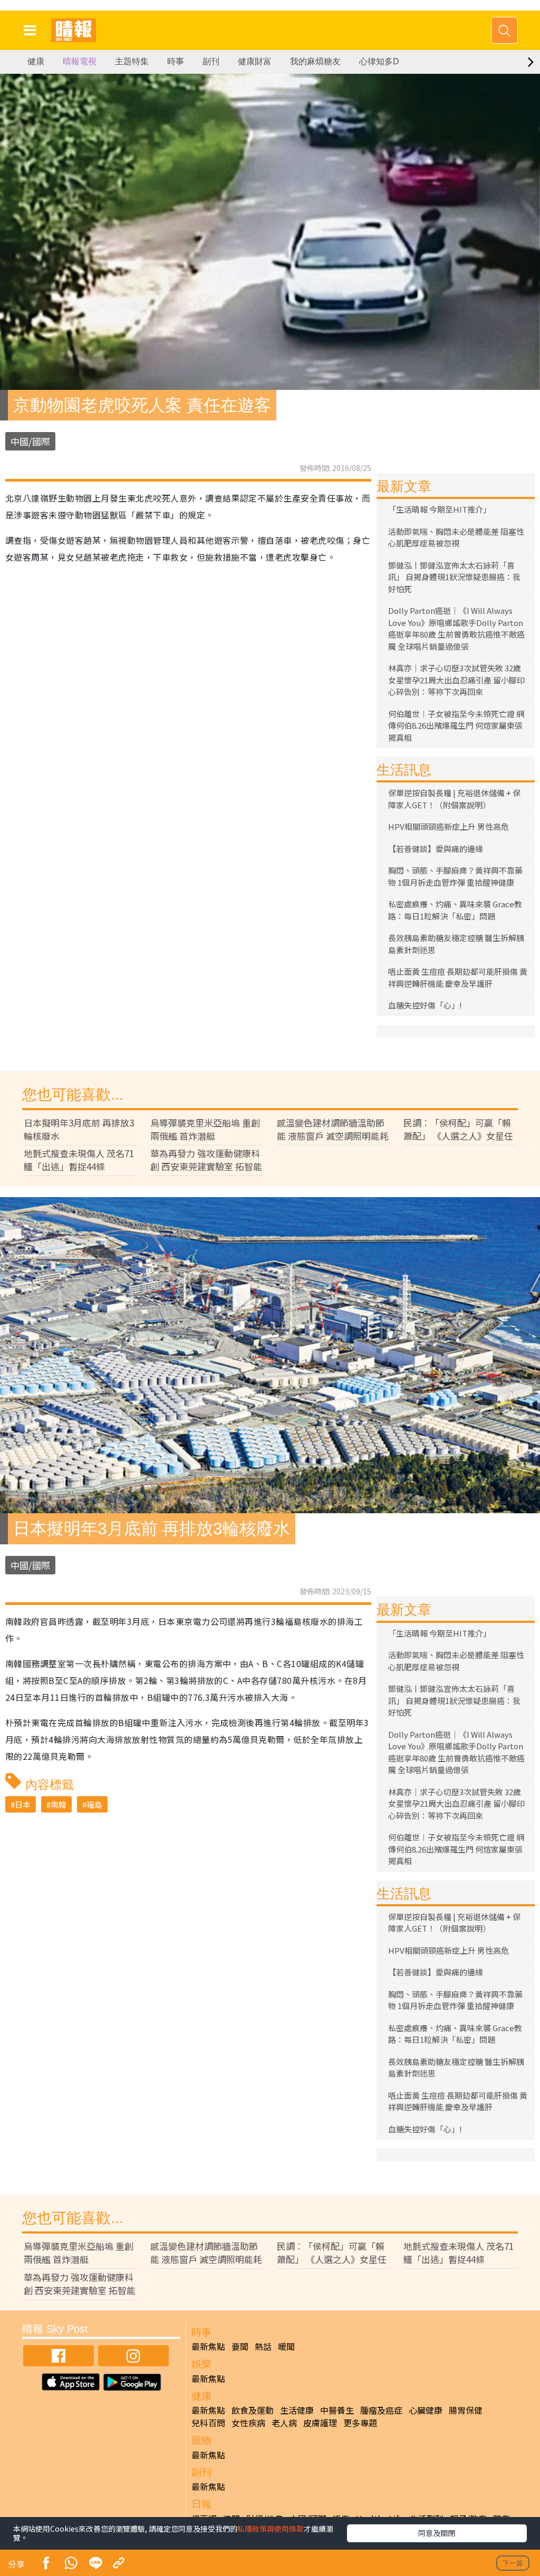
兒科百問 (208, 2423)
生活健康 (297, 2410)
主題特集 (132, 61)
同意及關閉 (437, 2533)
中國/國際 (30, 441)
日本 (23, 1804)
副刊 (211, 61)
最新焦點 (208, 2346)
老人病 (284, 2423)
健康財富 (255, 61)
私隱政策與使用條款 (271, 2529)
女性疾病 (248, 2423)
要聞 (240, 2346)
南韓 (59, 1804)
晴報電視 (80, 61)
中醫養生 (337, 2410)
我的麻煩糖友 (315, 61)
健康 (36, 61)
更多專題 (360, 2423)
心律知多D (379, 61)
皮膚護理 (320, 2423)
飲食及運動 (253, 2410)
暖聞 (286, 2346)
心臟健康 (426, 2410)
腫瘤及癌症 (381, 2410)
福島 (94, 1804)
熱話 (263, 2346)
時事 (176, 61)
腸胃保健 (466, 2410)
